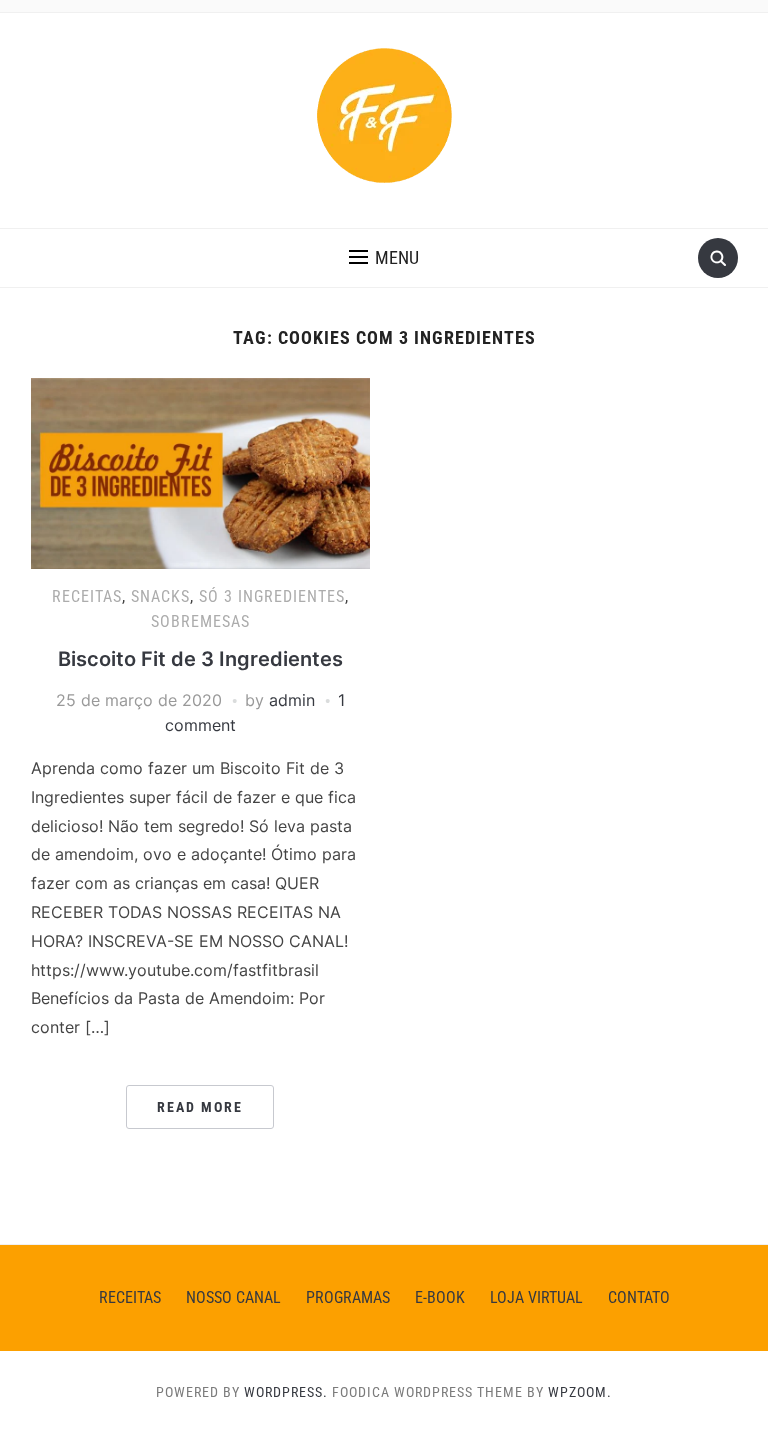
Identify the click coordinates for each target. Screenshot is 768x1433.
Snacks (160, 596)
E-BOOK (440, 1297)
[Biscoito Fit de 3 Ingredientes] (200, 472)
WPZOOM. (580, 1392)
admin (292, 700)
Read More (200, 1107)
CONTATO (639, 1297)
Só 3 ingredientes (272, 596)
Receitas (87, 596)
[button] (384, 258)
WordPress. (286, 1392)
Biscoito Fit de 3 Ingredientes (200, 659)
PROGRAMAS (348, 1297)
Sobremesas (200, 621)
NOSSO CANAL (233, 1297)
